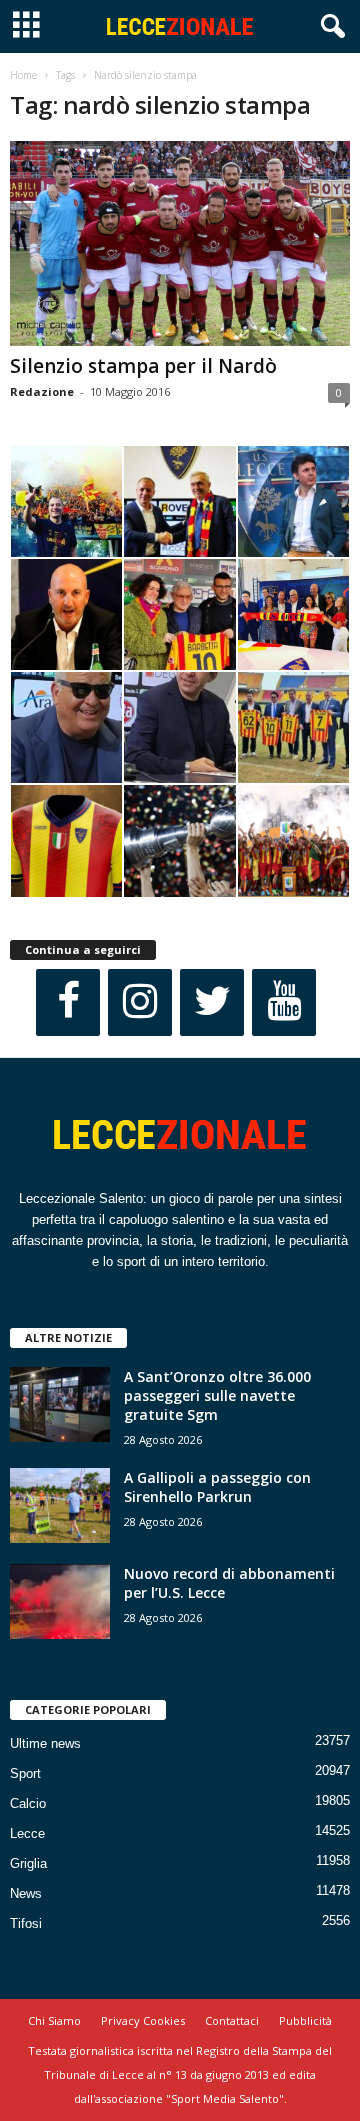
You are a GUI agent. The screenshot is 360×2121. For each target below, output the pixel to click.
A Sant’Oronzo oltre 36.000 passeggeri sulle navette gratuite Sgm (217, 1395)
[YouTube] (284, 1002)
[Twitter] (212, 1002)
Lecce (27, 1833)
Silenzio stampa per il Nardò (143, 366)
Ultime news (45, 1743)
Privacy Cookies (143, 2020)
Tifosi (26, 1923)
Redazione (42, 391)
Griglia (28, 1863)
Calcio (28, 1803)
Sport (25, 1773)
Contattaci (232, 2020)
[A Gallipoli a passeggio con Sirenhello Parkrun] (60, 1505)
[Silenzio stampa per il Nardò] (180, 243)
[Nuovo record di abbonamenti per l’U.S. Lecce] (60, 1601)
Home (23, 75)
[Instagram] (140, 1002)
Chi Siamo (54, 2020)
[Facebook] (68, 1002)
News (26, 1893)
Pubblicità (305, 2020)
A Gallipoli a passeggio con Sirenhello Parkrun (217, 1487)
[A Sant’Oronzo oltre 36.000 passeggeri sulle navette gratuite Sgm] (60, 1404)
